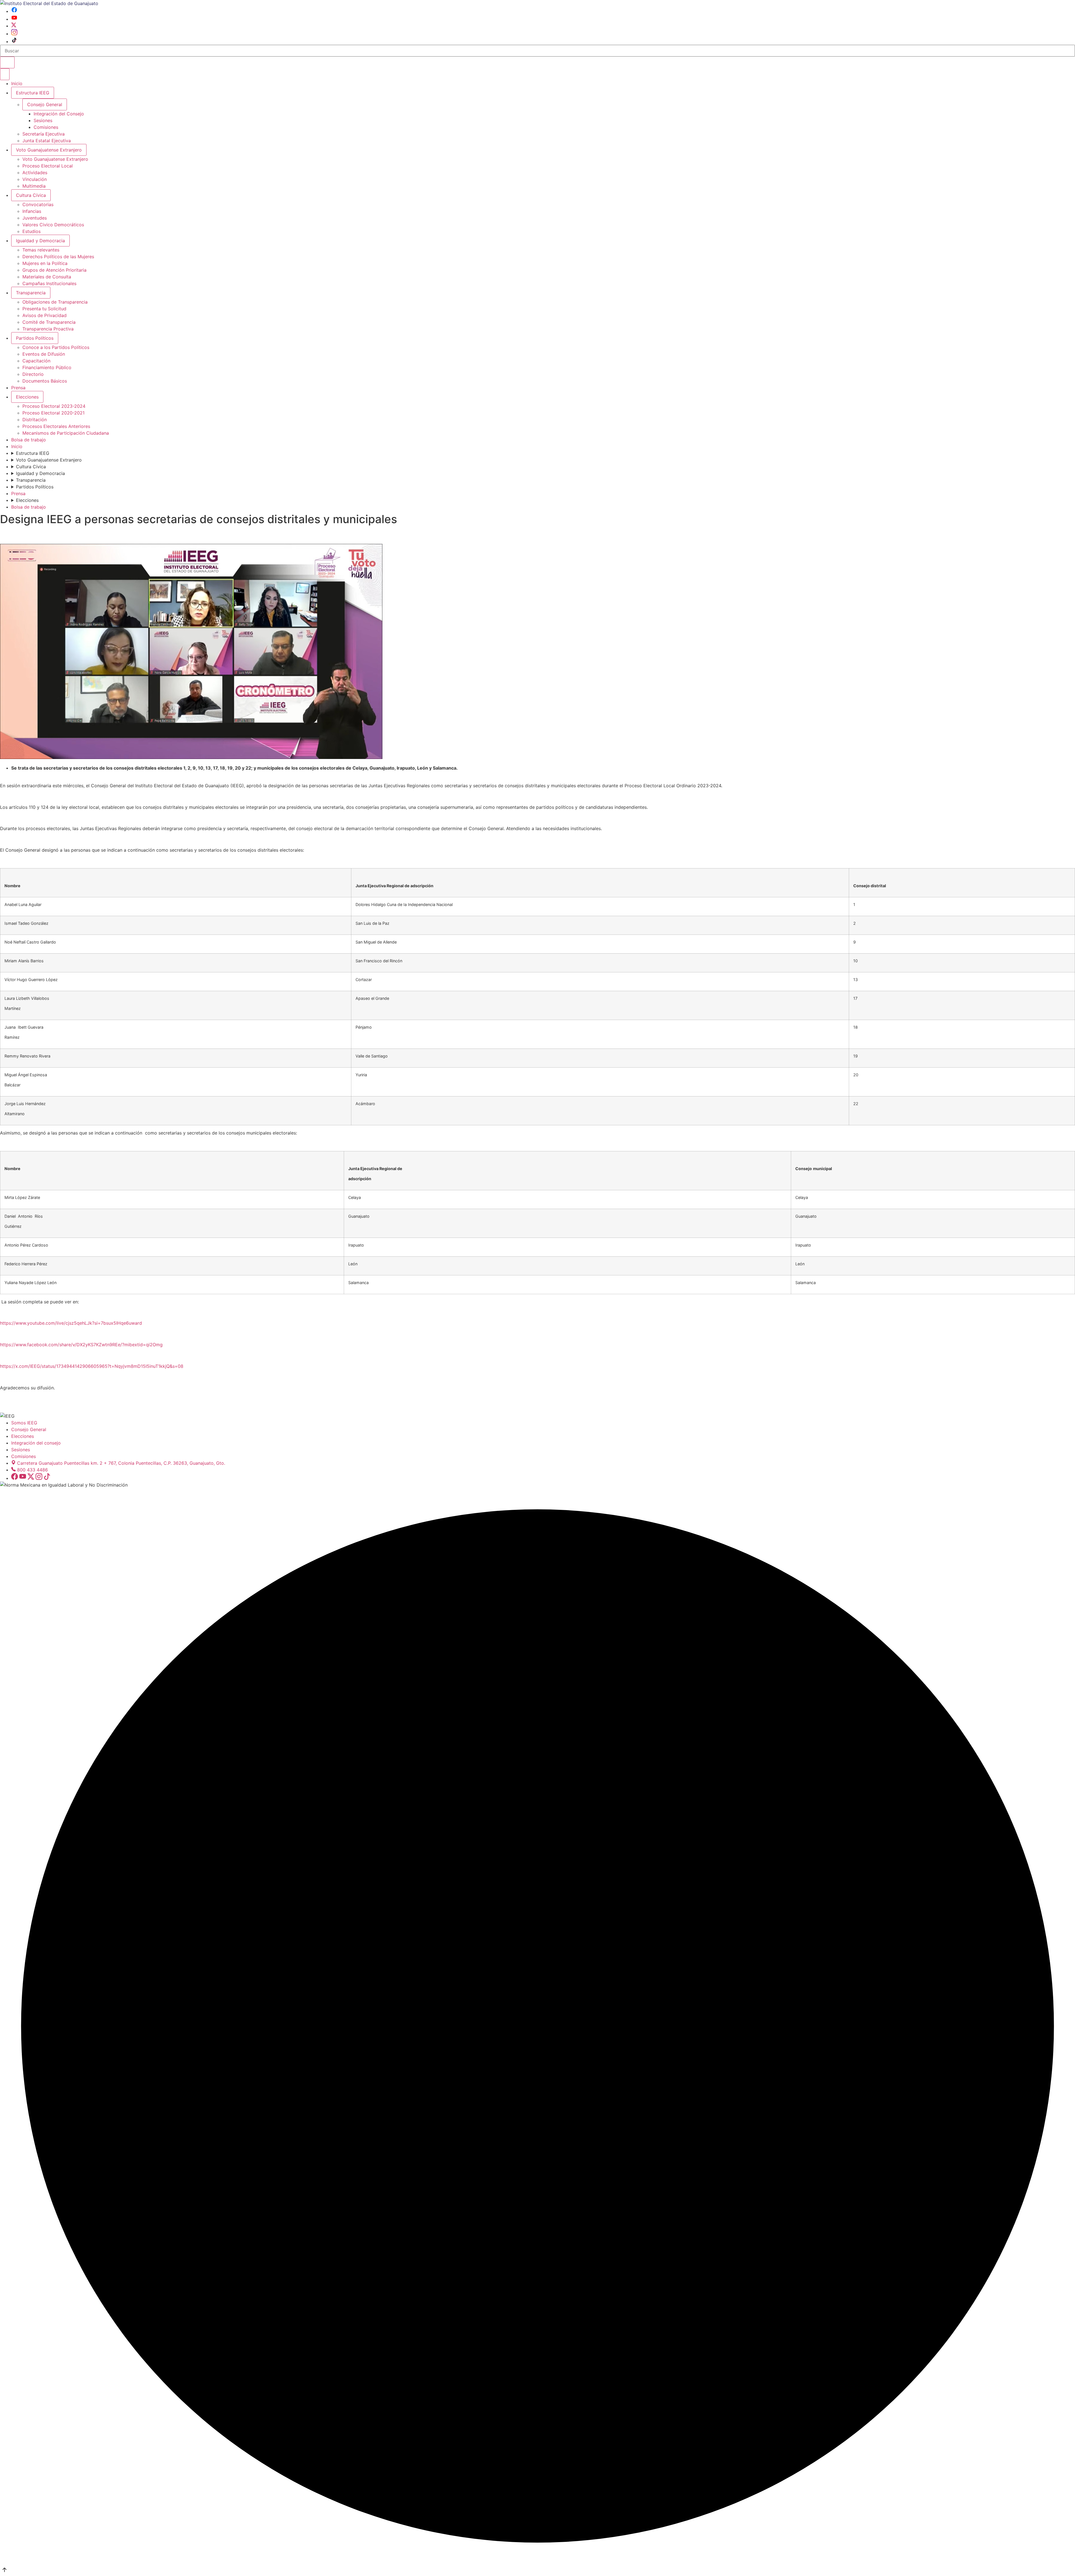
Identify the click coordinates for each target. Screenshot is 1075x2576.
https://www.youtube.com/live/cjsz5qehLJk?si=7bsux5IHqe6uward (71, 1323)
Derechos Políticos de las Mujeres (58, 257)
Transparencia (31, 293)
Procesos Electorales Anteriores (56, 426)
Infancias (32, 211)
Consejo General (29, 1429)
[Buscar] (7, 62)
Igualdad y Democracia (40, 241)
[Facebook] (14, 11)
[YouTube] (14, 19)
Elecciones (27, 397)
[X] (14, 26)
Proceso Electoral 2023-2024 (54, 406)
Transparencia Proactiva (48, 329)
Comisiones (46, 127)
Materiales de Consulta (47, 277)
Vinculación (35, 179)
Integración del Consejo (59, 114)
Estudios (31, 231)
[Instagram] (14, 34)
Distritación (35, 420)
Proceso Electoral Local (48, 166)
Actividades (35, 173)
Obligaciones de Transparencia (55, 302)
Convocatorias (38, 204)
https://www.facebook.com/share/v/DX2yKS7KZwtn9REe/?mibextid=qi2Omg (81, 1345)
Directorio (33, 374)
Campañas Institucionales (49, 283)
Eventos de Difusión (44, 354)
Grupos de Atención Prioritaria (54, 270)
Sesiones (43, 120)
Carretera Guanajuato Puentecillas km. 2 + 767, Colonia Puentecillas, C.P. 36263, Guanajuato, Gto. (121, 1463)
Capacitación (36, 361)
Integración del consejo (36, 1443)
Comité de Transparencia (49, 322)
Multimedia (34, 186)
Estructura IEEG (33, 93)
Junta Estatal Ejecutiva (47, 141)
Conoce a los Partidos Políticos (56, 347)
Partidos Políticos (35, 338)
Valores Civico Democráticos (53, 225)
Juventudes (35, 218)
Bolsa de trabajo (29, 440)
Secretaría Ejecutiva (44, 134)
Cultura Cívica (31, 195)
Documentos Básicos (45, 381)
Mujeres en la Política (45, 263)
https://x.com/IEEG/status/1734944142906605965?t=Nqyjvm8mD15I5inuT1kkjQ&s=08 (92, 1366)
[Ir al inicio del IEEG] (49, 3)
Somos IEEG (24, 1423)
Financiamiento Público (47, 367)
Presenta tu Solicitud (44, 309)
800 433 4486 (32, 1470)
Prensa (18, 388)
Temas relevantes (41, 250)
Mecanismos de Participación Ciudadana (66, 433)
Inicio (17, 83)
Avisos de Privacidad (45, 315)
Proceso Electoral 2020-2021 (53, 413)
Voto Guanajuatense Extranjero (49, 150)
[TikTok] (14, 41)
